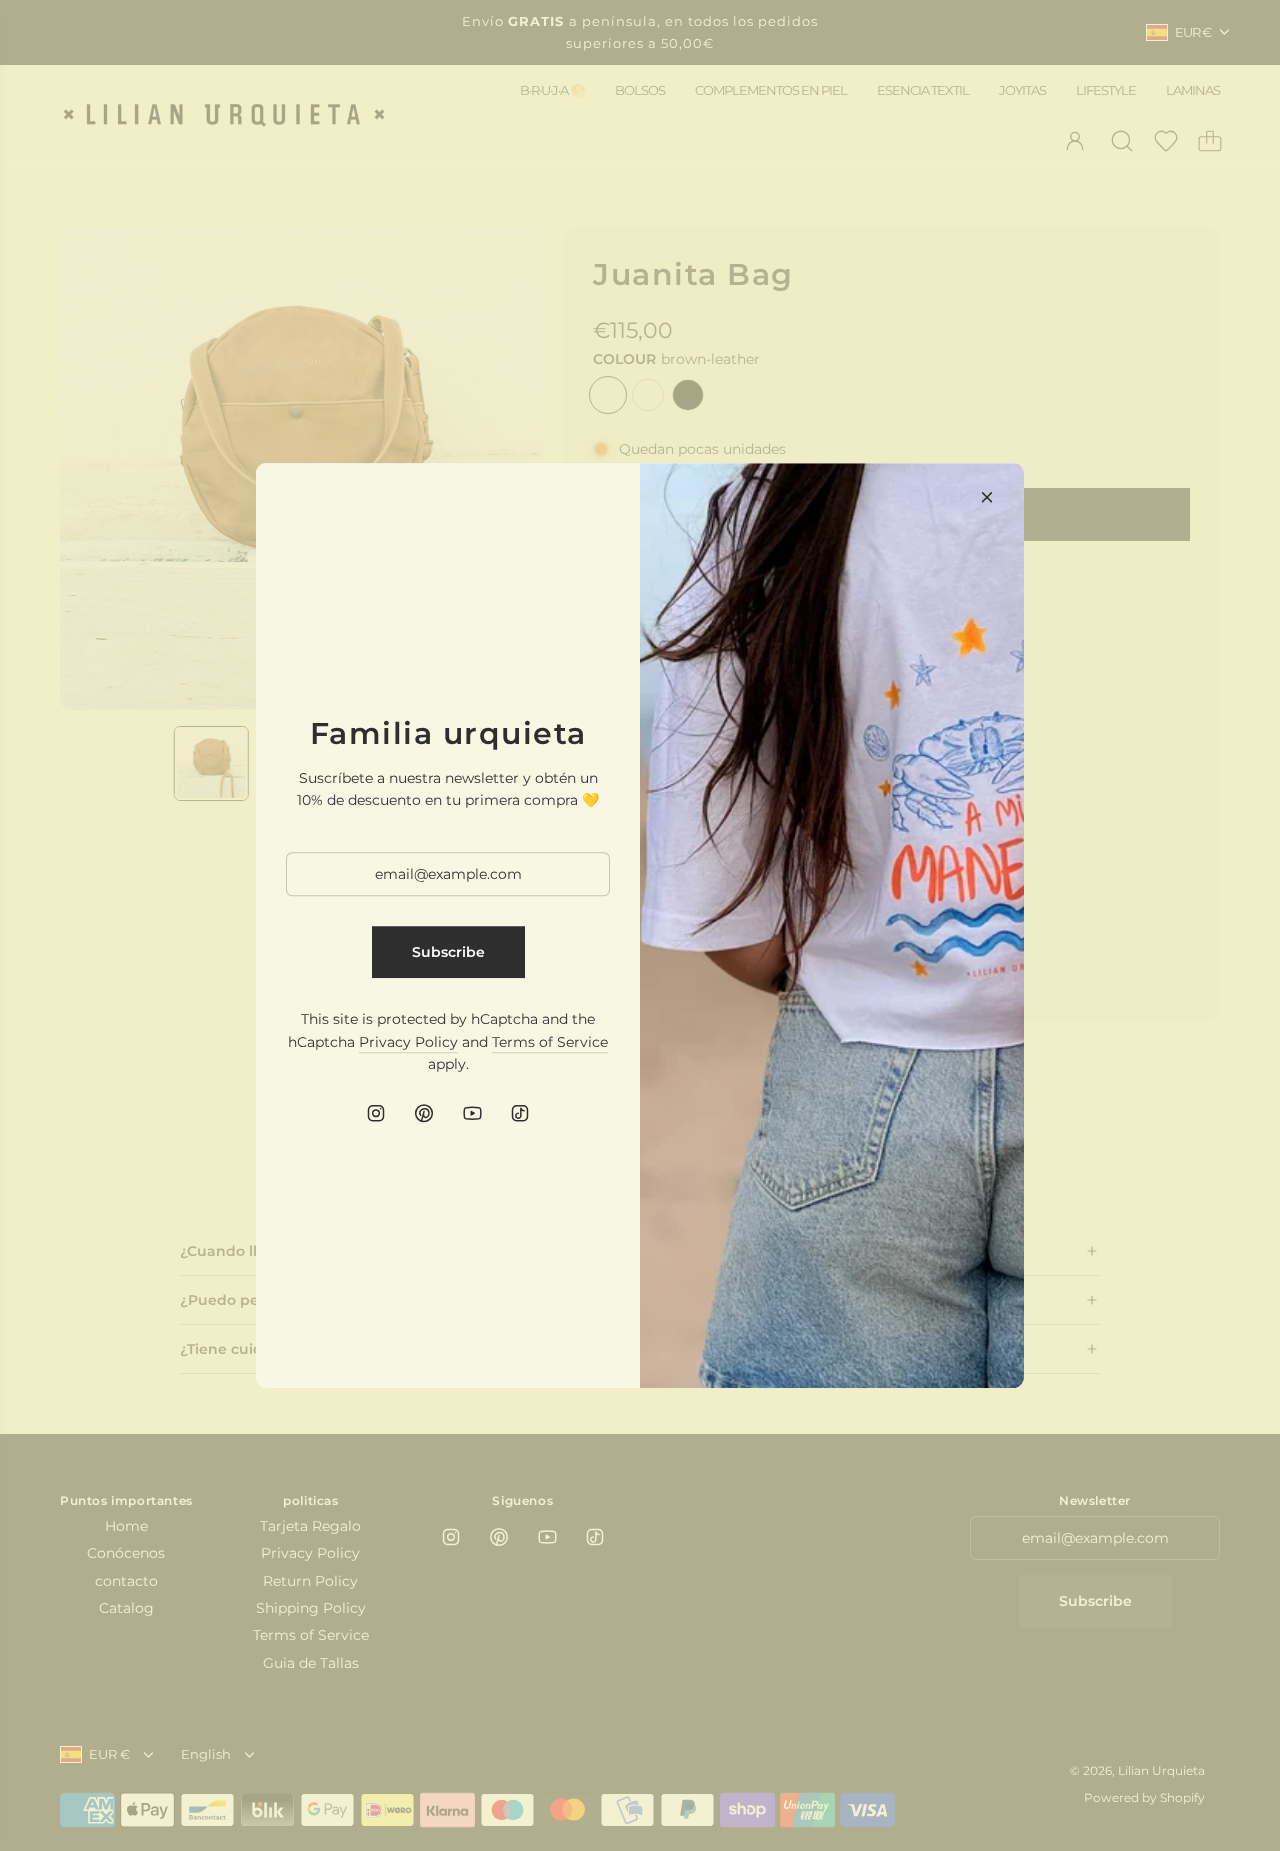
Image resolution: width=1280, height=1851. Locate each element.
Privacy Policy (408, 1042)
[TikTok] (520, 1113)
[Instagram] (376, 1113)
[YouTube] (472, 1113)
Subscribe (448, 952)
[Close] (987, 497)
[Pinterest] (424, 1113)
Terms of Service (550, 1042)
